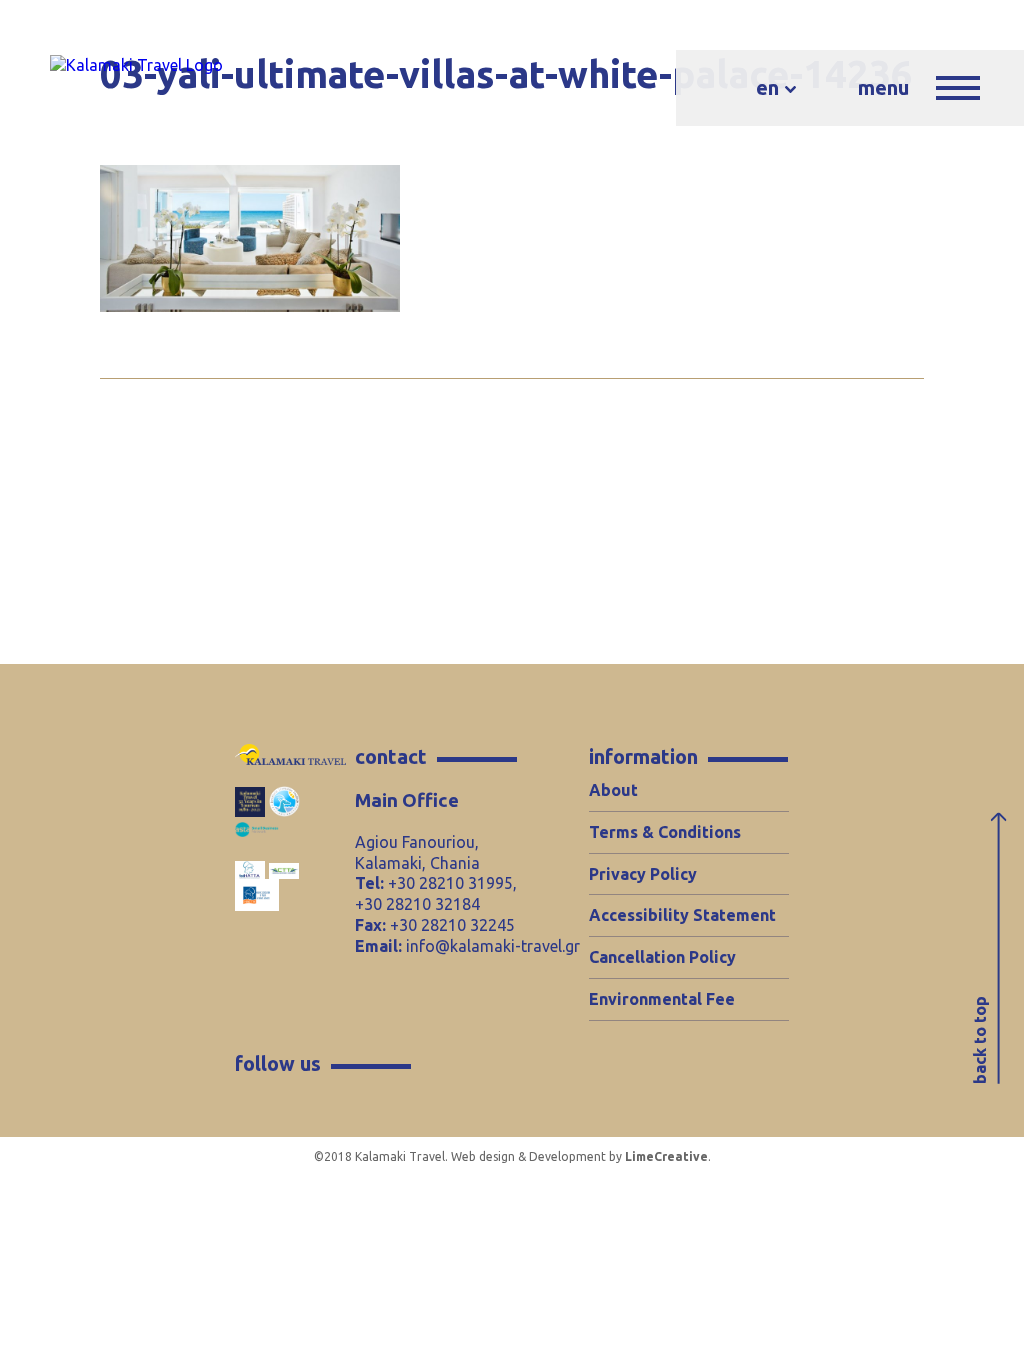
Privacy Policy (643, 874)
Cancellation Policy (662, 957)
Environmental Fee (662, 999)
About (613, 790)
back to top (980, 1040)
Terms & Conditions (665, 832)
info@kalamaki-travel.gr (493, 946)
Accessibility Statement (682, 915)
